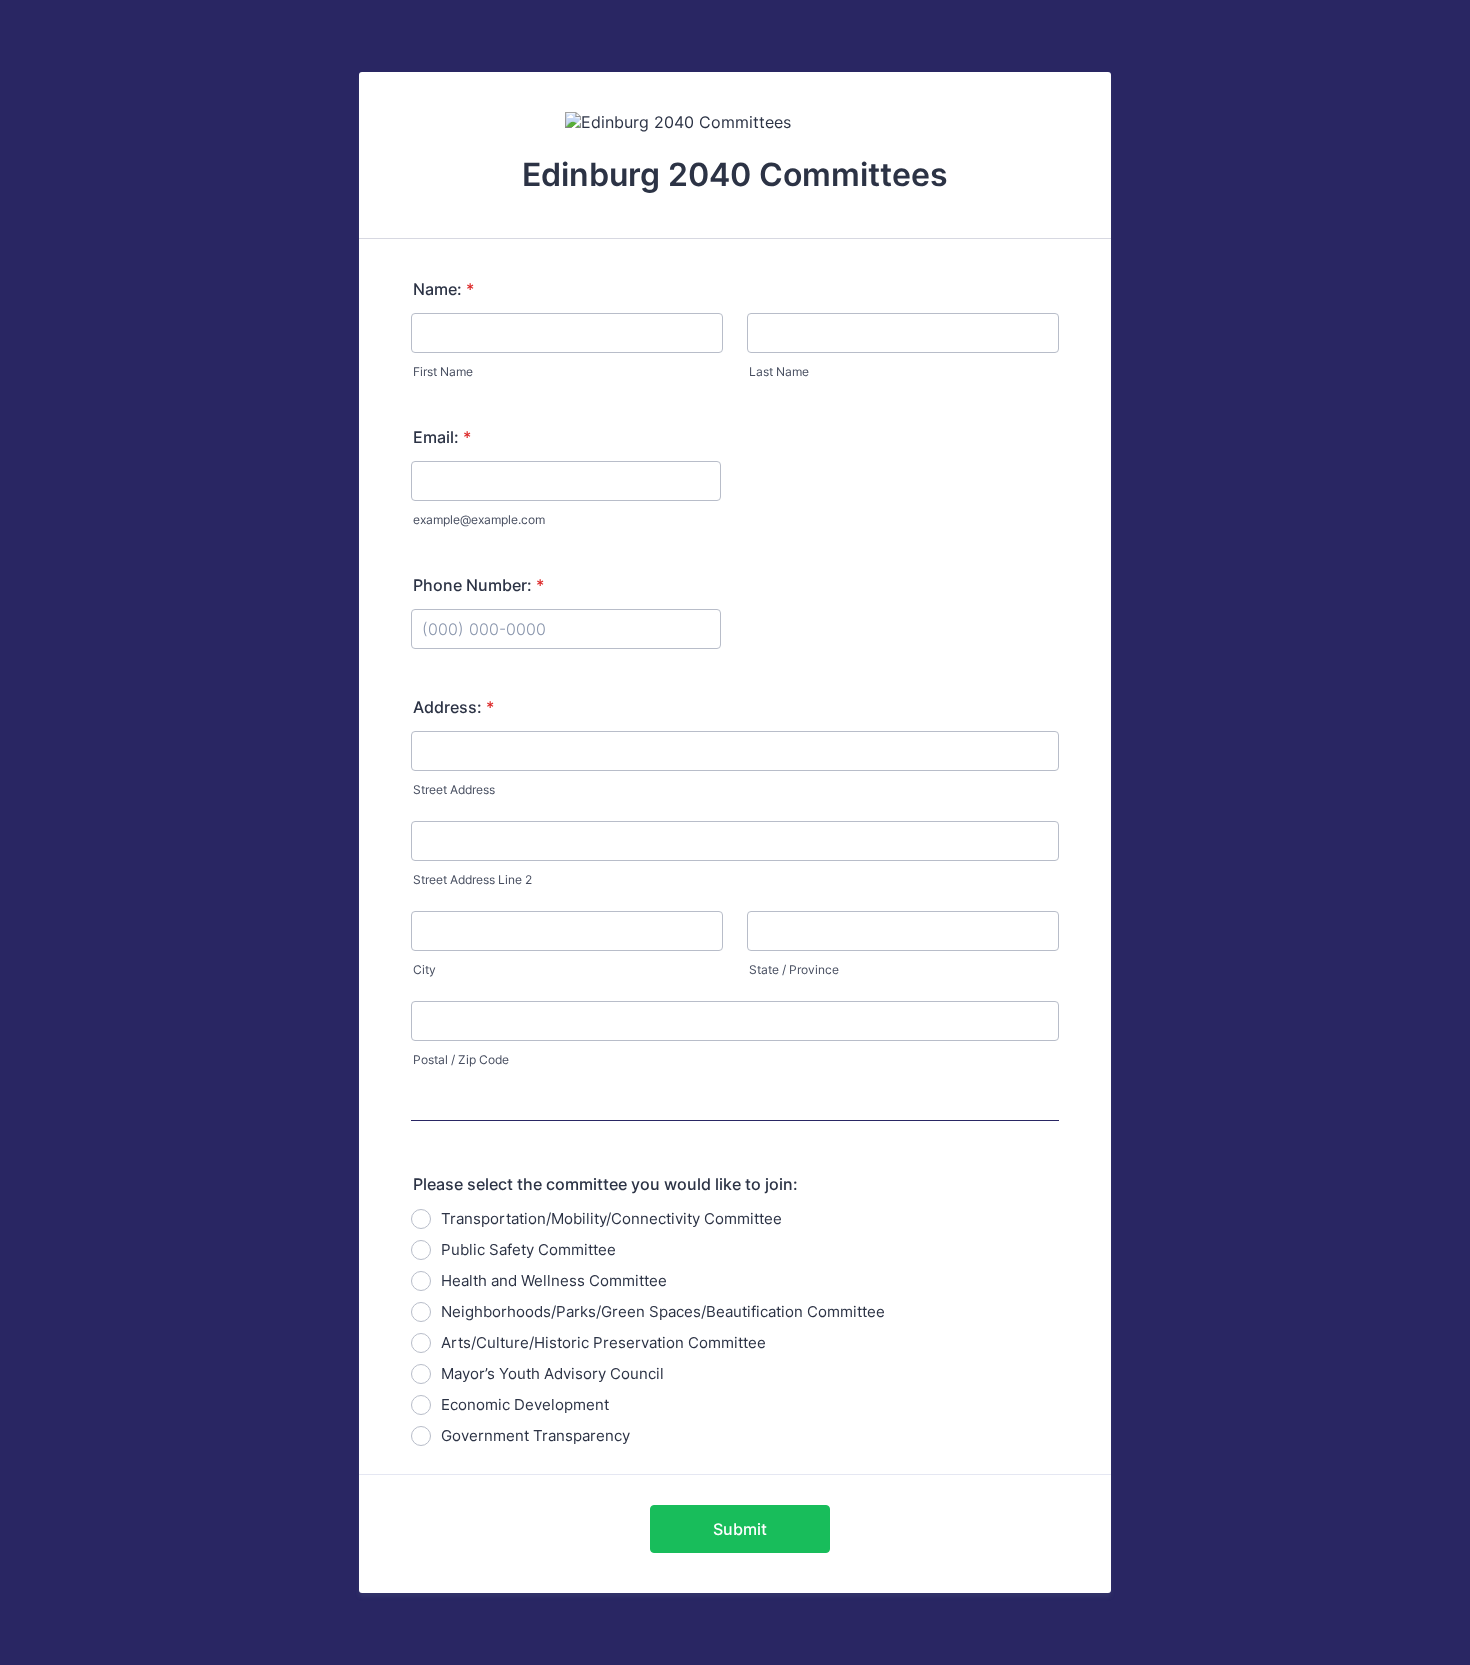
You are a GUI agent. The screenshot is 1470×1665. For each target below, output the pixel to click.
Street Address (454, 789)
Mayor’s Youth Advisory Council (552, 1373)
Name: (443, 289)
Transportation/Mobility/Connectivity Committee (611, 1218)
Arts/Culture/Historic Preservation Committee (603, 1342)
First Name (443, 371)
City (424, 969)
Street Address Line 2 (472, 879)
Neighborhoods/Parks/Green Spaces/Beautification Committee (663, 1311)
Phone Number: (478, 585)
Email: (442, 437)
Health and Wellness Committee (554, 1280)
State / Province (794, 969)
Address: (453, 707)
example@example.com (479, 519)
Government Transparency (535, 1435)
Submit (740, 1529)
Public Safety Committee (528, 1249)
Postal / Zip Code (461, 1059)
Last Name (779, 371)
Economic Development (525, 1404)
